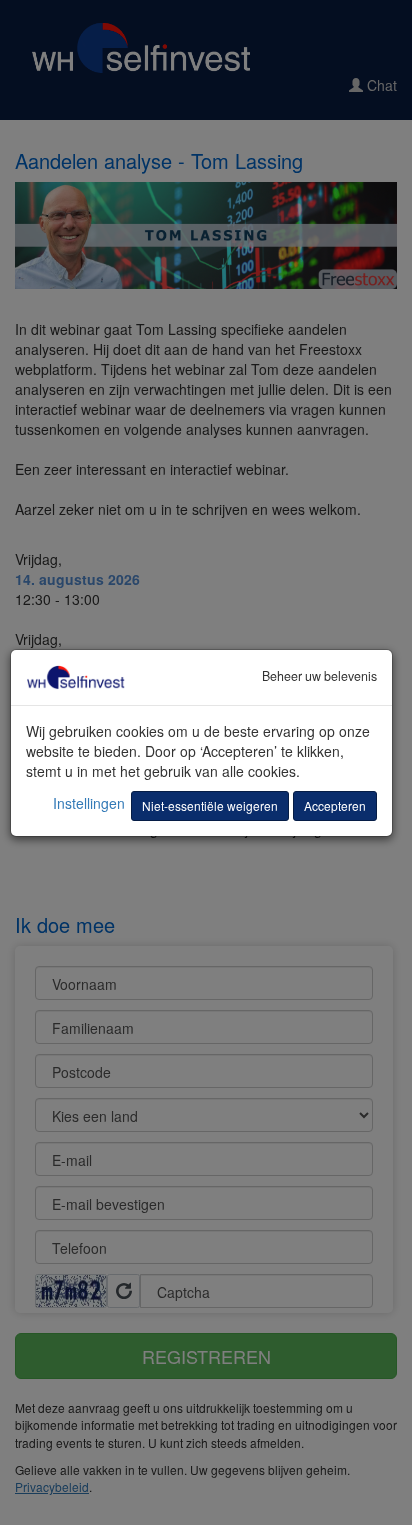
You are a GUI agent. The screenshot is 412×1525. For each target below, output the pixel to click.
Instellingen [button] (89, 803)
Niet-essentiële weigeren (210, 805)
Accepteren (335, 805)
